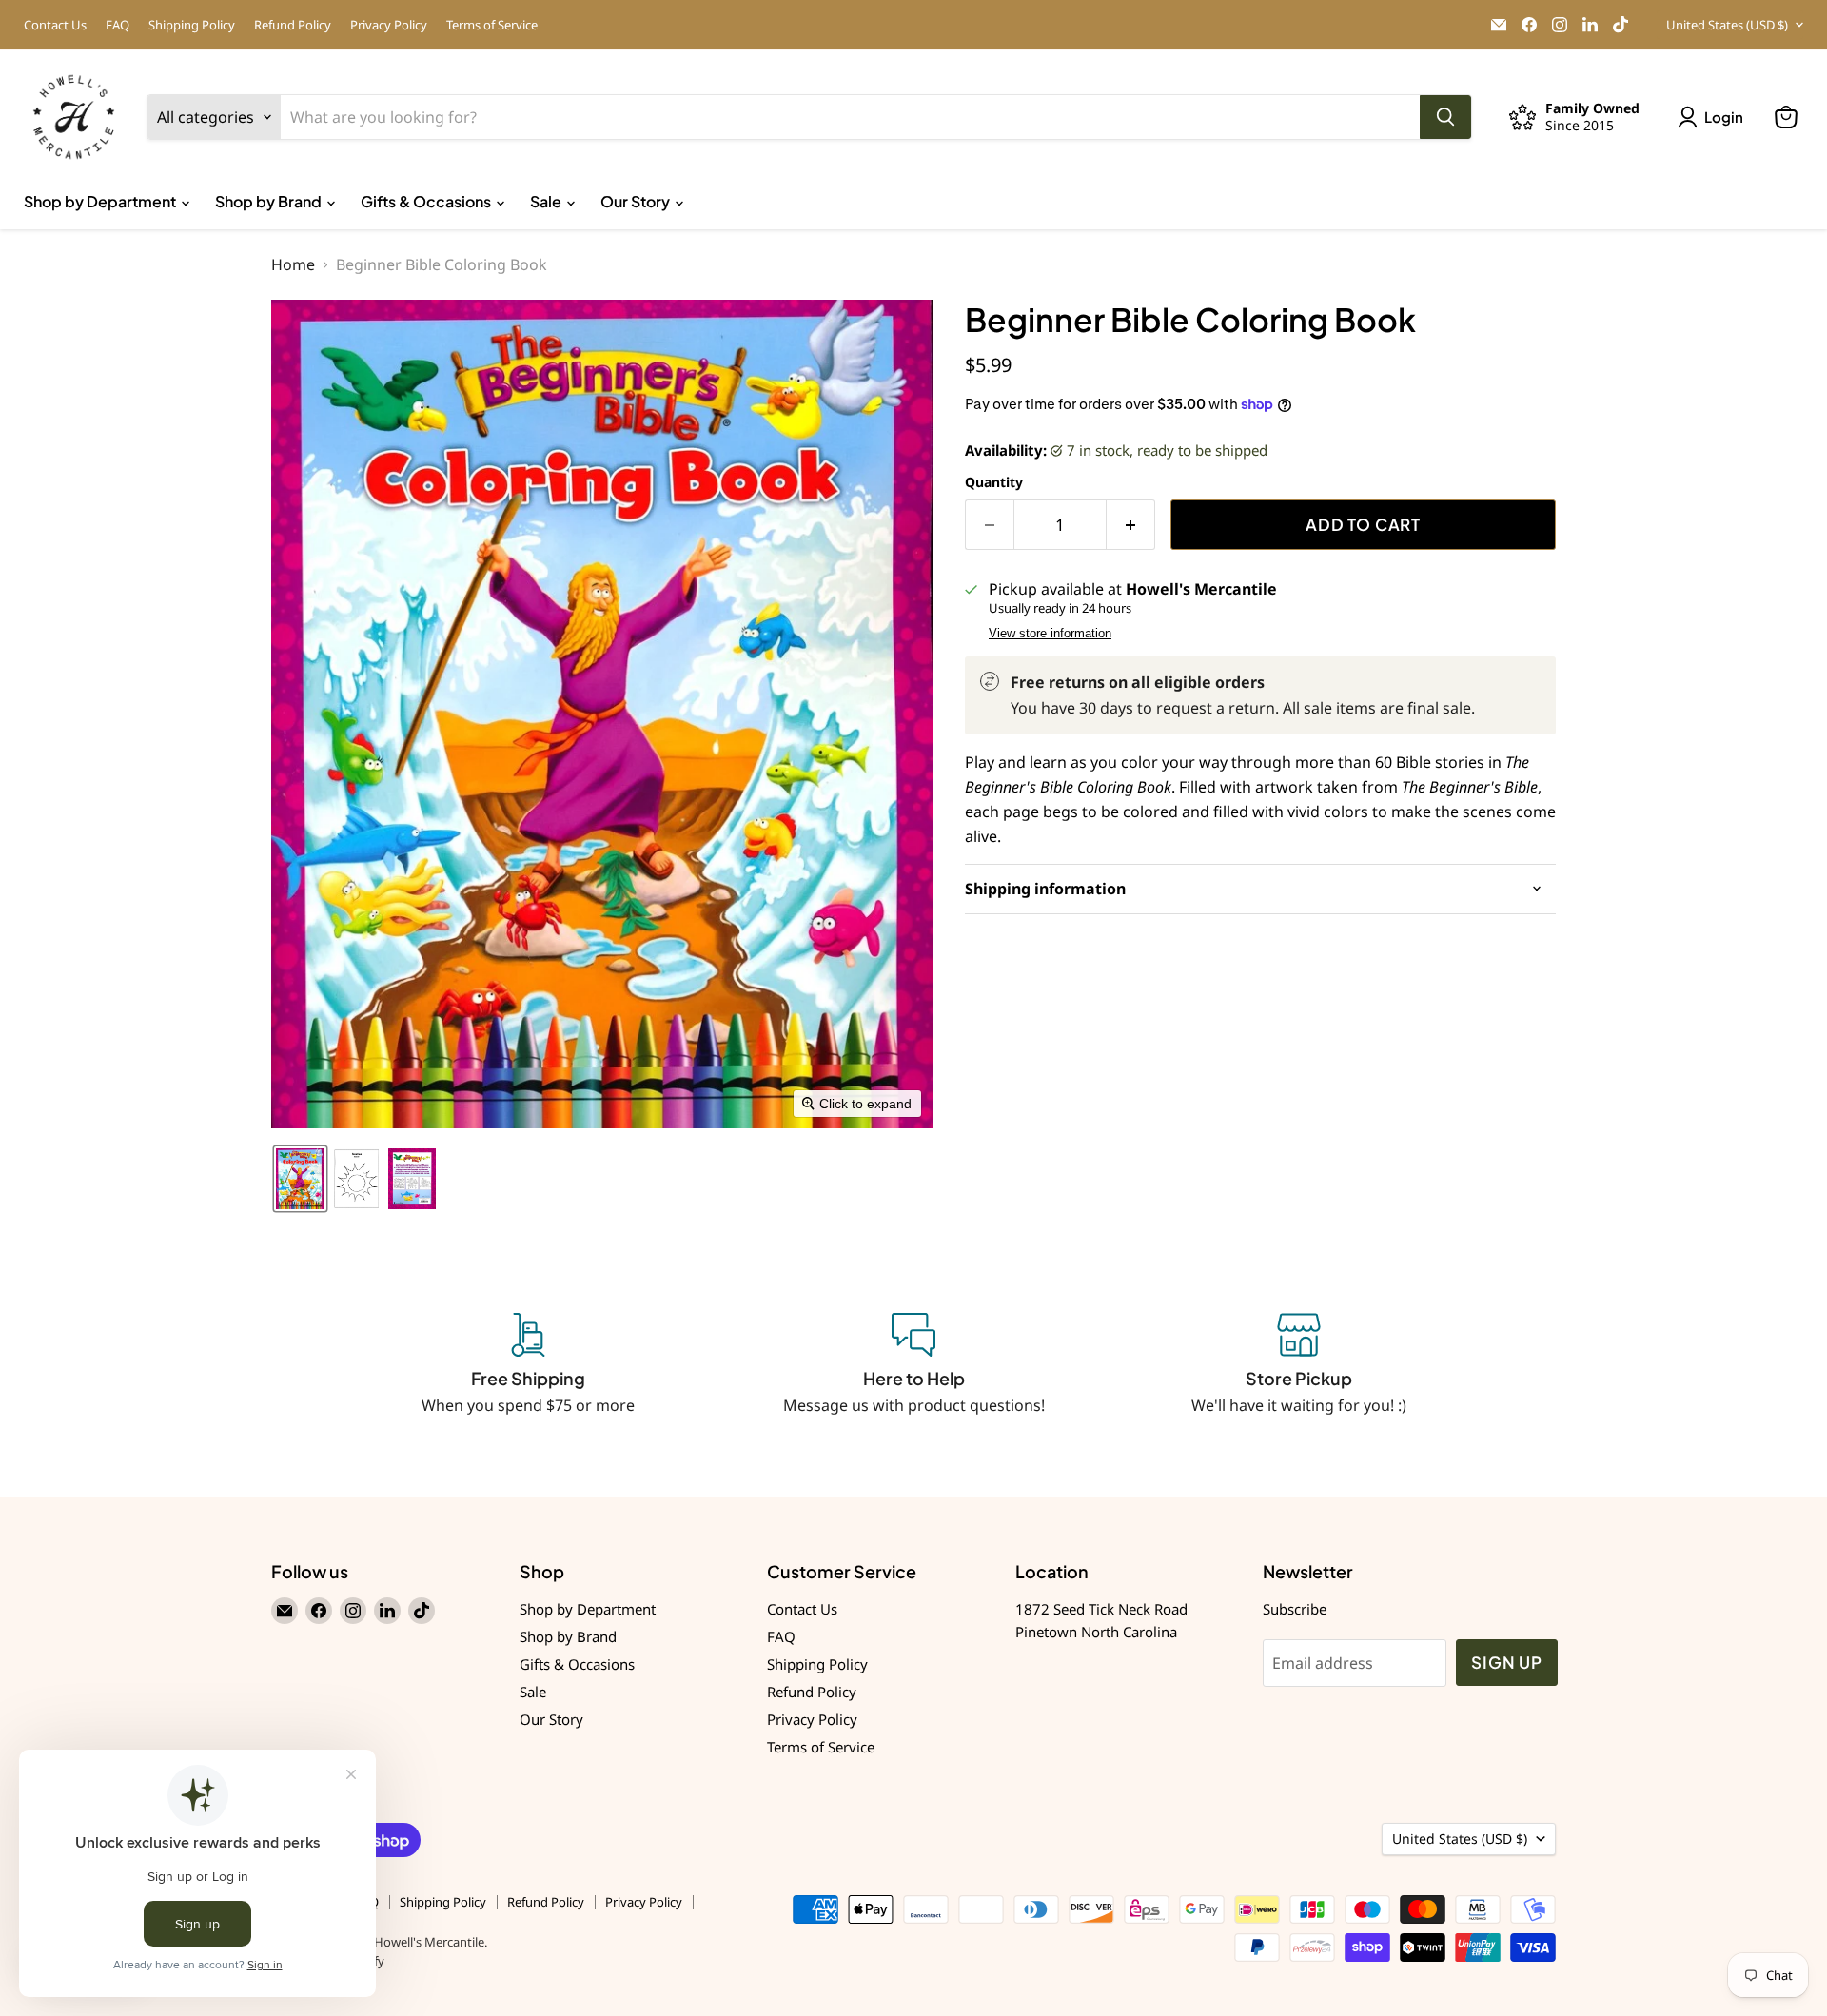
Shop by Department (101, 201)
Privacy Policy (389, 25)
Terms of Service (492, 25)
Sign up (1507, 1662)
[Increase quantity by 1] (1131, 525)
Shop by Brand (270, 201)
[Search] (1445, 117)
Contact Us (55, 25)
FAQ (118, 25)
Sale (547, 201)
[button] (1714, 117)
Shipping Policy (192, 25)
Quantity (994, 482)
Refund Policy (293, 25)
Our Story (637, 201)
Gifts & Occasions (427, 201)
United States (1727, 25)
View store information (1050, 634)
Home (293, 264)
